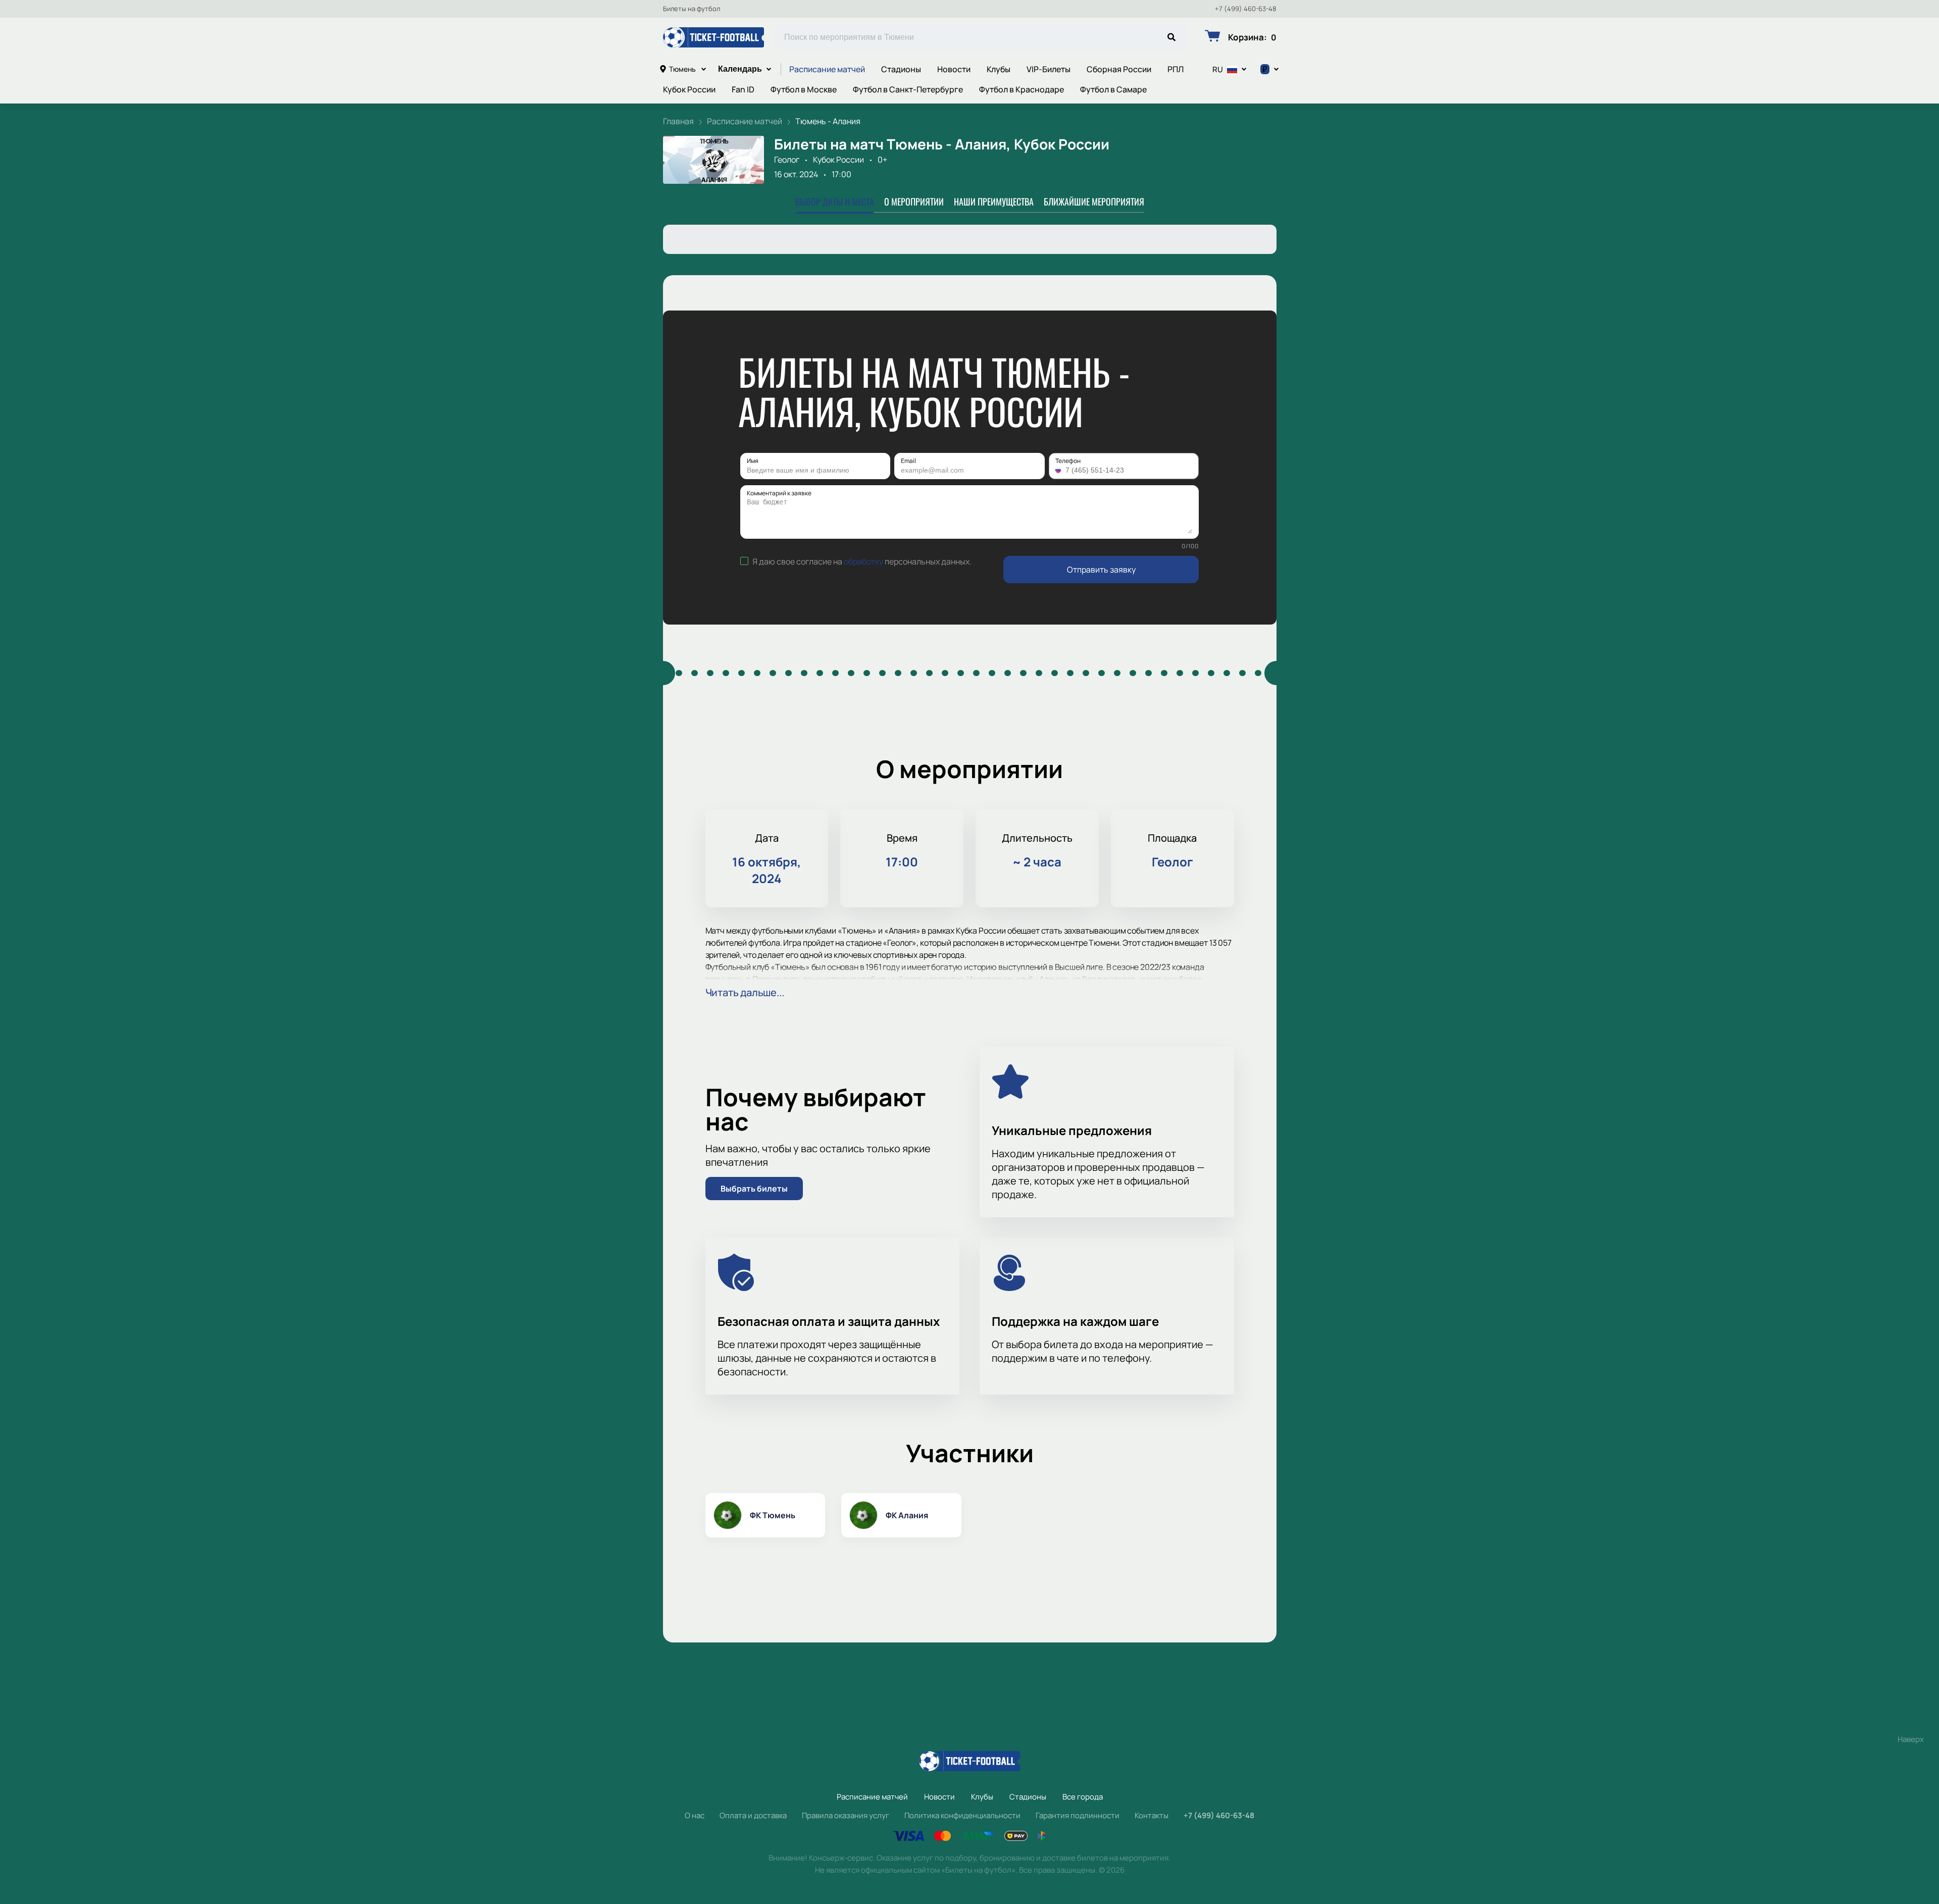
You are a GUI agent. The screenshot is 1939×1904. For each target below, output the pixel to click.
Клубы (999, 69)
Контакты (1152, 1815)
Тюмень (682, 69)
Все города (1083, 1797)
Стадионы (901, 69)
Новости (954, 69)
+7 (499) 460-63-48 (1246, 9)
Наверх (1911, 1739)
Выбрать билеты (754, 1189)
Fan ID (743, 89)
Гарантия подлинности (1078, 1815)
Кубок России (689, 89)
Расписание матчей (827, 69)
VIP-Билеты (1049, 69)
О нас (695, 1815)
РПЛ (1176, 69)
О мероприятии (914, 201)
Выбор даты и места (835, 201)
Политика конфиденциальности (962, 1815)
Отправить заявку (1101, 570)
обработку (863, 561)
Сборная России (1119, 69)
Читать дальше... (745, 992)
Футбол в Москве (804, 89)
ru (1218, 69)
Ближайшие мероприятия (1094, 201)
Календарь (740, 69)
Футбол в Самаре (1113, 89)
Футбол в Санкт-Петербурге (908, 89)
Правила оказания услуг (846, 1815)
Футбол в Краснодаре (1022, 89)
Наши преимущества (994, 201)
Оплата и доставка (753, 1815)
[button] (1059, 470)
